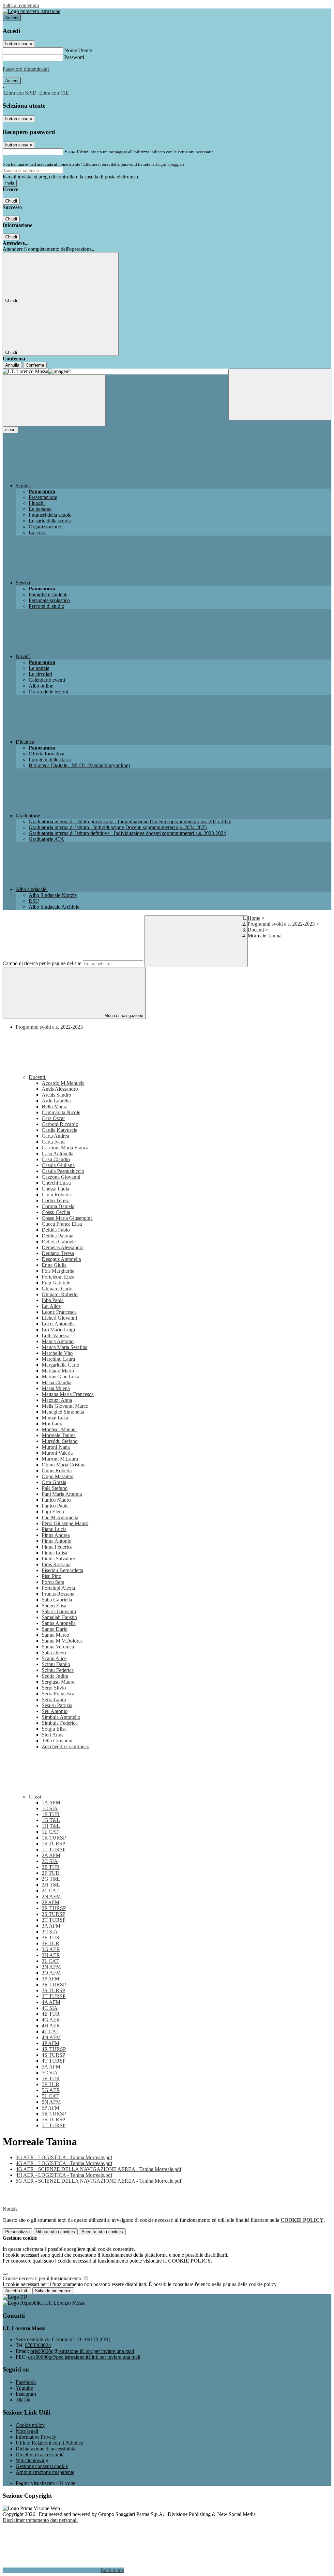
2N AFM (51, 1896)
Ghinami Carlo (57, 1288)
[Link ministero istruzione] (31, 11)
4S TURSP (53, 2055)
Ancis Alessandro (60, 1089)
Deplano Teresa (58, 1253)
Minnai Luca (55, 1418)
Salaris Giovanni (59, 1611)
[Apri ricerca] (280, 394)
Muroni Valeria (57, 1453)
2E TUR (51, 1867)
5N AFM (51, 2102)
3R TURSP (54, 1985)
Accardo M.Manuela (63, 1083)
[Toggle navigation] (54, 400)
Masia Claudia (57, 1382)
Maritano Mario (58, 1371)
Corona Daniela (58, 1206)
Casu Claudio (56, 1159)
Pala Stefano (55, 1488)
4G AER (51, 2020)
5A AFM (51, 2067)
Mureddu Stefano (60, 1441)
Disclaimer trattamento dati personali (40, 2520)
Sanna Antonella (59, 1623)
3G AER (51, 1949)
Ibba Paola (53, 1300)
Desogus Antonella (61, 1259)
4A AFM (51, 2002)
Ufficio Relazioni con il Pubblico (50, 2443)
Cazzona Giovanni (61, 1177)
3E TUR (51, 1938)
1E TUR (51, 1814)
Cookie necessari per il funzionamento (43, 2278)
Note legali (27, 2431)
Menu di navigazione (123, 1015)
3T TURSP (54, 1996)
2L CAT (50, 1891)
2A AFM (51, 1855)
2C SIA (50, 1861)
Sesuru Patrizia (57, 1705)
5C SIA (50, 2073)
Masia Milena (56, 1388)
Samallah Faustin (59, 1617)
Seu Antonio (55, 1711)
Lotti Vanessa (56, 1335)
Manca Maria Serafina (65, 1347)
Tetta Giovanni (57, 1741)
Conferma (35, 365)
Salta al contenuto (21, 5)
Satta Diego (54, 1652)
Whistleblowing (32, 2460)
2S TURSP (53, 1914)
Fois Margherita (58, 1271)
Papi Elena (53, 1512)
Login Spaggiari (170, 164)
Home (254, 918)
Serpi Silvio (54, 1688)
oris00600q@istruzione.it (82, 2351)
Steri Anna (53, 1735)
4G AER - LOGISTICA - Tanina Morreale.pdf (64, 2163)
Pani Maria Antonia (62, 1494)
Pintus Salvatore (58, 1559)
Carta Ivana (54, 1142)
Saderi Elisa (54, 1606)
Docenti (256, 930)
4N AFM (51, 2037)
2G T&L (51, 1879)
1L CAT (50, 1832)
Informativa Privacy (36, 2437)
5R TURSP (54, 2114)
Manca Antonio (58, 1341)
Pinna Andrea (56, 1535)
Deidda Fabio (56, 1230)
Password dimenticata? (26, 69)
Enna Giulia (54, 1265)
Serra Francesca (58, 1694)
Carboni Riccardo (60, 1124)
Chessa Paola (55, 1189)
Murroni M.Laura (60, 1459)
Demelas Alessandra (63, 1247)
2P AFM (51, 1902)
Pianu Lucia (54, 1529)
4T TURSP (54, 2061)
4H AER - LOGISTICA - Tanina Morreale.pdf (64, 2175)
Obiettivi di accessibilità (40, 2455)
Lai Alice (51, 1306)
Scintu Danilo (56, 1664)
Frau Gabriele (56, 1283)
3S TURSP (53, 1990)
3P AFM (51, 1979)
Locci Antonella (58, 1324)
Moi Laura (53, 1424)
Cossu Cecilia (56, 1212)
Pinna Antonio (57, 1541)
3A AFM (51, 1926)
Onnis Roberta (57, 1470)
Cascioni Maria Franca (65, 1148)
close (10, 430)
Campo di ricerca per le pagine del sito (42, 963)
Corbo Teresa (56, 1200)
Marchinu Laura (58, 1359)
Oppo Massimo (58, 1476)
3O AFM (51, 1973)
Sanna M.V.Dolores (62, 1641)
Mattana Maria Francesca (68, 1394)
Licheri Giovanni (59, 1318)
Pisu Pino (52, 1576)
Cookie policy (30, 2425)
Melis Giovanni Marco (65, 1406)
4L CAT (50, 2031)
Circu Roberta (56, 1195)
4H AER (51, 2026)
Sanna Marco (55, 1635)
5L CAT (50, 2096)
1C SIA (50, 1808)
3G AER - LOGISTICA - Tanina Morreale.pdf (64, 2157)
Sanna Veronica (58, 1647)
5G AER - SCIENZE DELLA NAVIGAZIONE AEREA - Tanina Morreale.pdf (99, 2181)
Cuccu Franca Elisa (62, 1224)
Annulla (12, 365)
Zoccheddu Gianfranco (66, 1746)
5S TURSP (53, 2120)
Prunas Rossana (58, 1594)
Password (74, 57)
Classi (36, 1797)
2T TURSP (54, 1920)
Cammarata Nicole (61, 1112)
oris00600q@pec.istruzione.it (84, 2357)
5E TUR (51, 2078)
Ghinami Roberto (60, 1294)
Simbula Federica (60, 1723)
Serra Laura (54, 1699)
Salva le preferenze (53, 2291)
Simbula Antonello (61, 1717)
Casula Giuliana (58, 1165)
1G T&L (51, 1820)
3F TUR (51, 1943)
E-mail (71, 152)
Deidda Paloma (58, 1236)
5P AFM (51, 2108)
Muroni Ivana (56, 1447)
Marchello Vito (57, 1353)
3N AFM (51, 1967)
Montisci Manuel (59, 1429)
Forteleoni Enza (58, 1277)
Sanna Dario (55, 1629)
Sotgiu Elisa (54, 1729)
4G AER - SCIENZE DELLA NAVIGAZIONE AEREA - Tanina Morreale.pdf (99, 2169)
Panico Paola (55, 1506)
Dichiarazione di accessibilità (46, 2449)
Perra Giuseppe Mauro (65, 1523)
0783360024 (38, 2345)
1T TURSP (54, 1849)
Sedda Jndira (55, 1676)
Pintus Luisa (54, 1553)
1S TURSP (53, 1844)
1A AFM (51, 1803)
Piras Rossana (56, 1564)
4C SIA (50, 2008)
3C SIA (50, 1932)
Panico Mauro (56, 1500)
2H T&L (51, 1885)
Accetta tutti (102, 2232)
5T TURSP (54, 2125)
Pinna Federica (57, 1547)
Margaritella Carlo (61, 1365)
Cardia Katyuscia (60, 1130)
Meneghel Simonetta (63, 1412)
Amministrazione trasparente (45, 2472)
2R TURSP (54, 1908)
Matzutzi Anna (57, 1400)
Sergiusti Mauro (58, 1682)
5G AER (51, 2090)
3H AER (51, 1955)
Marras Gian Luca (61, 1377)
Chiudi (11, 201)
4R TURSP (54, 2049)
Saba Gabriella (57, 1600)
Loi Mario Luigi (58, 1330)
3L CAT (50, 1961)
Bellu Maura (55, 1106)
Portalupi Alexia (58, 1588)
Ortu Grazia (54, 1482)
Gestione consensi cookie (42, 2466)
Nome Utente (78, 50)
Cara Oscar (53, 1118)
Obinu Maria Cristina (64, 1465)
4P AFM (51, 2043)
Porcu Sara (53, 1582)
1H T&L (51, 1826)
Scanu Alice (54, 1658)
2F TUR (51, 1873)
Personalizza (17, 2232)
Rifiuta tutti (56, 2232)
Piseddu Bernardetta (62, 1570)
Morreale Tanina (59, 1435)
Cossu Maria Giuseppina (67, 1218)
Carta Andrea (55, 1136)
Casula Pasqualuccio (63, 1171)
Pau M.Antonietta (60, 1517)
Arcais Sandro (56, 1095)
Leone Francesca (59, 1312)
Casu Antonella (58, 1153)
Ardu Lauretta (56, 1101)
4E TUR (51, 2014)
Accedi (12, 18)
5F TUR (51, 2084)
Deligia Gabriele (59, 1242)
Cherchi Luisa (56, 1183)
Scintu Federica (58, 1670)
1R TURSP (54, 1838)
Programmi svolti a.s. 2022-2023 (281, 924)
